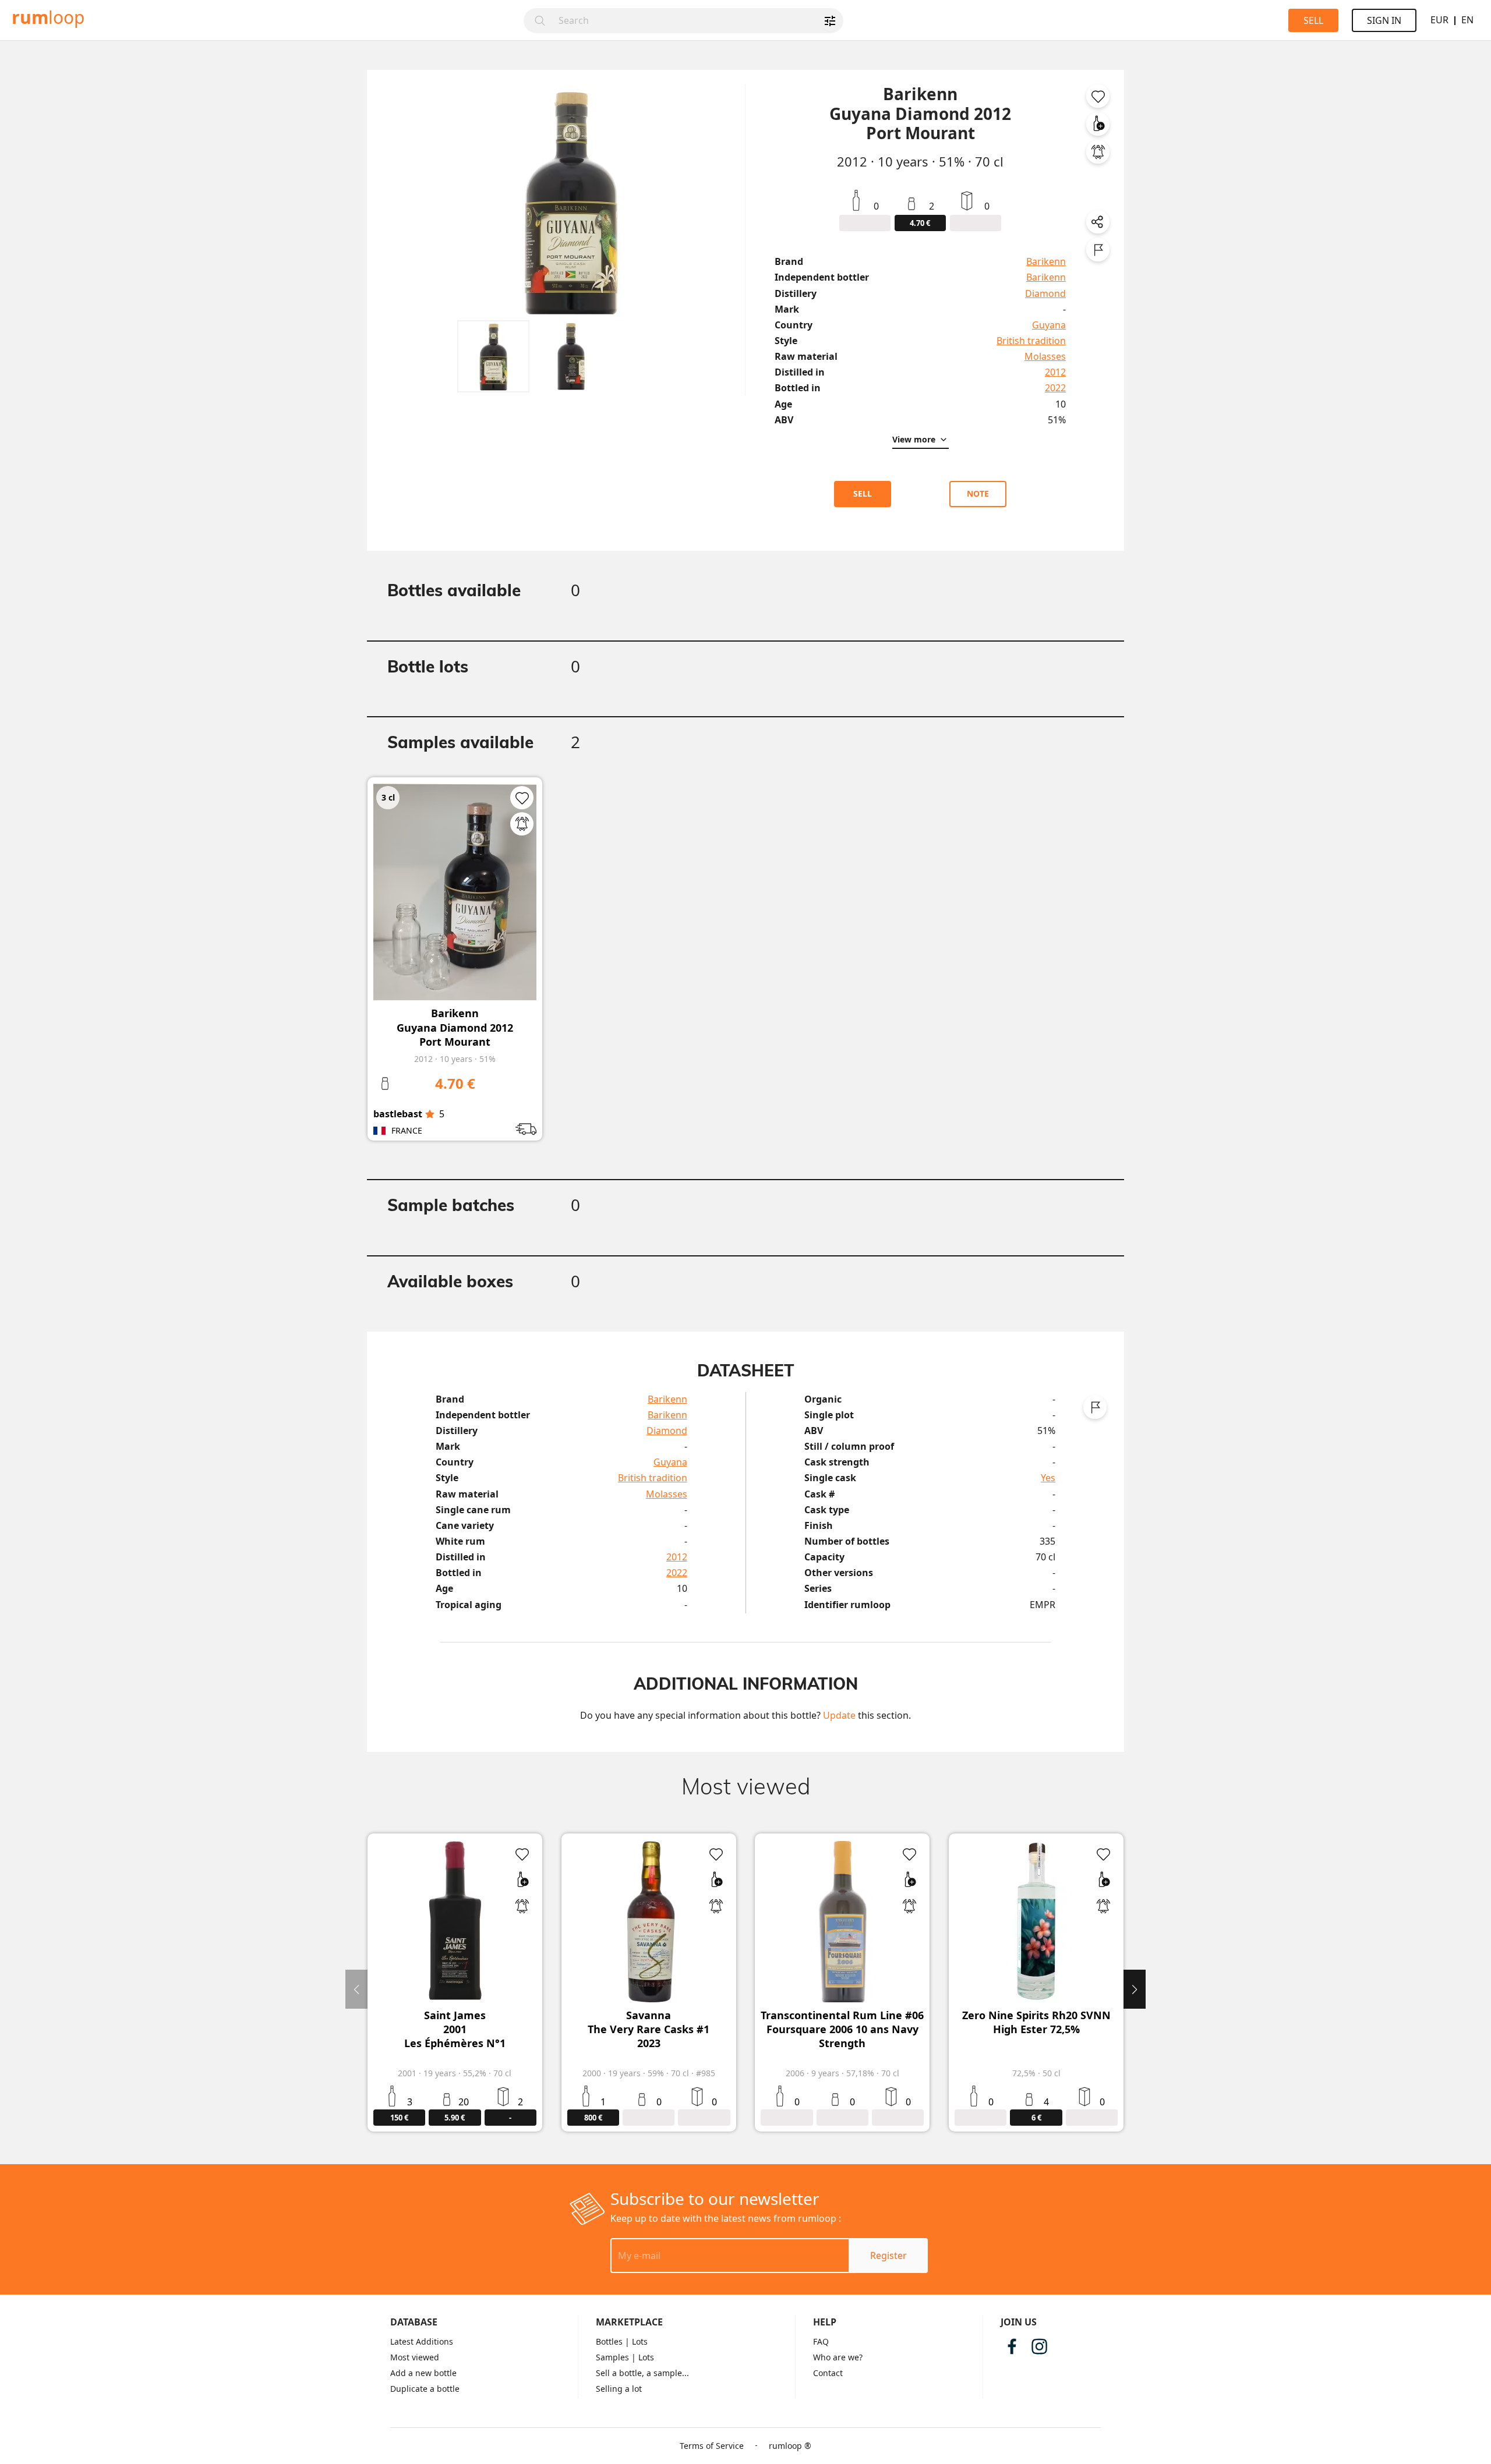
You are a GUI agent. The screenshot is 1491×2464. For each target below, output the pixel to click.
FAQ (821, 2341)
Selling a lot (619, 2389)
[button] (493, 356)
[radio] (430, 1114)
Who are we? (838, 2357)
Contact (828, 2373)
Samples (612, 2357)
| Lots (636, 2341)
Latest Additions (422, 2341)
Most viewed (415, 2357)
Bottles (609, 2341)
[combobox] (697, 21)
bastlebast (398, 1114)
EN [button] (1467, 20)
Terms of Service (712, 2446)
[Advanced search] (830, 21)
